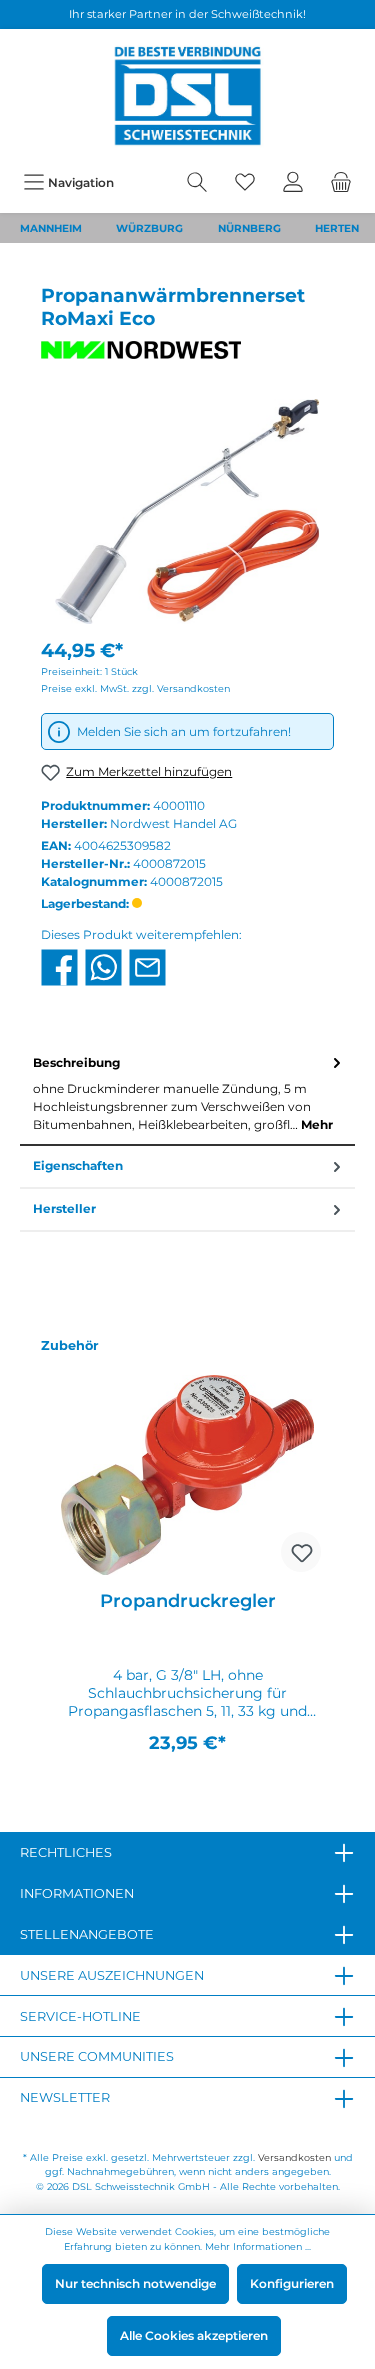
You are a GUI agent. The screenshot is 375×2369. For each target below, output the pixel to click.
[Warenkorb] (341, 182)
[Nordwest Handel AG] (187, 350)
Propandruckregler (188, 1601)
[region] (187, 1553)
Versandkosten (294, 2157)
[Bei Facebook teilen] (59, 966)
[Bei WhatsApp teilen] (103, 966)
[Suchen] (197, 182)
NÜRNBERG (249, 228)
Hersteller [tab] (64, 1208)
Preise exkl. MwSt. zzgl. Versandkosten (135, 688)
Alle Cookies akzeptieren (194, 2335)
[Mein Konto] (293, 182)
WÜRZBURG (149, 228)
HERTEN (337, 228)
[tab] (187, 1093)
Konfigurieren (292, 2283)
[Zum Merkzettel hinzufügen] (301, 1552)
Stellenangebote (87, 1934)
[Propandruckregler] (187, 1475)
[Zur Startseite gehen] (187, 96)
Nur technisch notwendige (135, 2283)
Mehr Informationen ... (258, 2246)
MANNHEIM (51, 228)
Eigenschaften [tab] (78, 1165)
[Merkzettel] (245, 182)
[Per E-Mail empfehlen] (147, 966)
